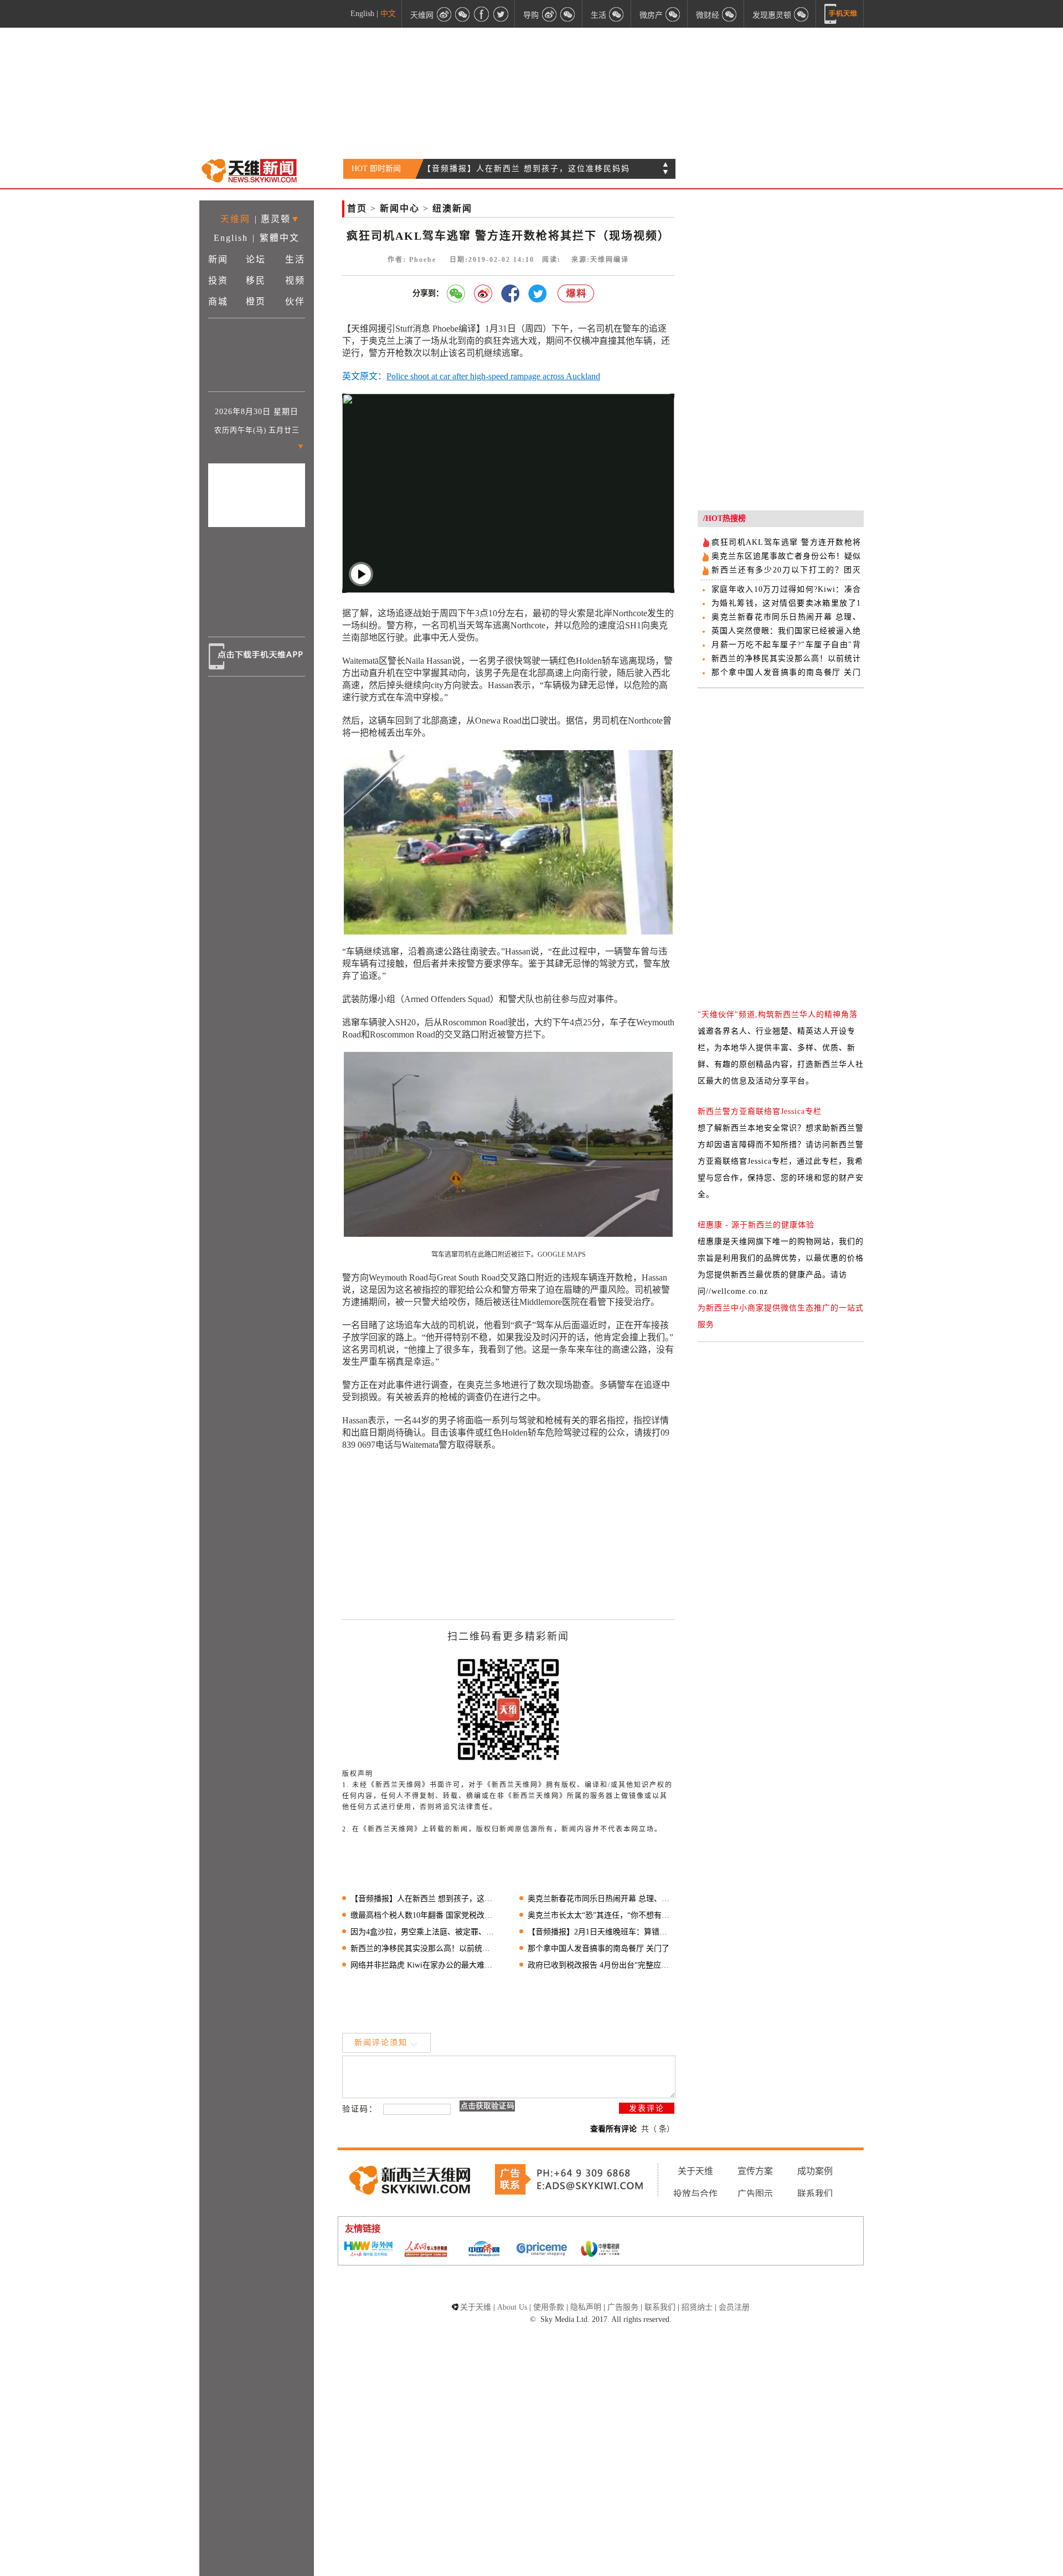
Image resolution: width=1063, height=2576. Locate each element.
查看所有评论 (613, 2129)
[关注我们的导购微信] (730, 14)
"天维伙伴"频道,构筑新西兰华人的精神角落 (778, 1015)
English (362, 14)
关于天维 (695, 2171)
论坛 (256, 259)
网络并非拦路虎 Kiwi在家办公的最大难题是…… (424, 1965)
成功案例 (815, 2171)
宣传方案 (755, 2171)
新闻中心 (400, 208)
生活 (295, 259)
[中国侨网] (484, 2250)
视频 (295, 280)
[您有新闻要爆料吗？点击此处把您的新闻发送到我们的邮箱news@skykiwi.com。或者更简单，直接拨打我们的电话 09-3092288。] (576, 294)
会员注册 (734, 2307)
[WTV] (600, 2250)
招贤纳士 (697, 2307)
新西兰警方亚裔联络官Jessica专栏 (760, 1111)
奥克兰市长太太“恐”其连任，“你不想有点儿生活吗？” (601, 1915)
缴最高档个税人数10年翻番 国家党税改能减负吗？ (424, 1915)
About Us (512, 2307)
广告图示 (755, 2194)
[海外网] (368, 2250)
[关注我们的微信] (463, 14)
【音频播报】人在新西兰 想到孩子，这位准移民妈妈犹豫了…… (424, 1899)
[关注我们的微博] (444, 14)
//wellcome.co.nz (737, 1291)
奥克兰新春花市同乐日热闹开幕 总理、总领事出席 (601, 1899)
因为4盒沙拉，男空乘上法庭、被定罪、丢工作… (424, 1932)
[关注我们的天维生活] (617, 14)
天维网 (235, 219)
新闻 (218, 259)
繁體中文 (280, 238)
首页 (357, 208)
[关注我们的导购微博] (549, 14)
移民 (256, 280)
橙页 (256, 301)
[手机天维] (841, 14)
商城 (218, 301)
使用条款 (549, 2307)
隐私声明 (586, 2307)
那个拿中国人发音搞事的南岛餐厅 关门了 (598, 1948)
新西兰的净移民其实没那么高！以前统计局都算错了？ (424, 1948)
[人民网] (426, 2250)
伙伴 (295, 301)
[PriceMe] (542, 2250)
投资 (218, 280)
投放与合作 (695, 2194)
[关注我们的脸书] (482, 14)
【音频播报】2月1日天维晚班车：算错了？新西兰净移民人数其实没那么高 (601, 1932)
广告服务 (623, 2307)
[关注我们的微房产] (673, 14)
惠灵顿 (276, 219)
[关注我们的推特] (500, 14)
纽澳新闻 (452, 208)
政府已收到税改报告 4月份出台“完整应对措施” (601, 1965)
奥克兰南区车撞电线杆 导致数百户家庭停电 (509, 169)
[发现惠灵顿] (802, 14)
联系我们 (815, 2194)
